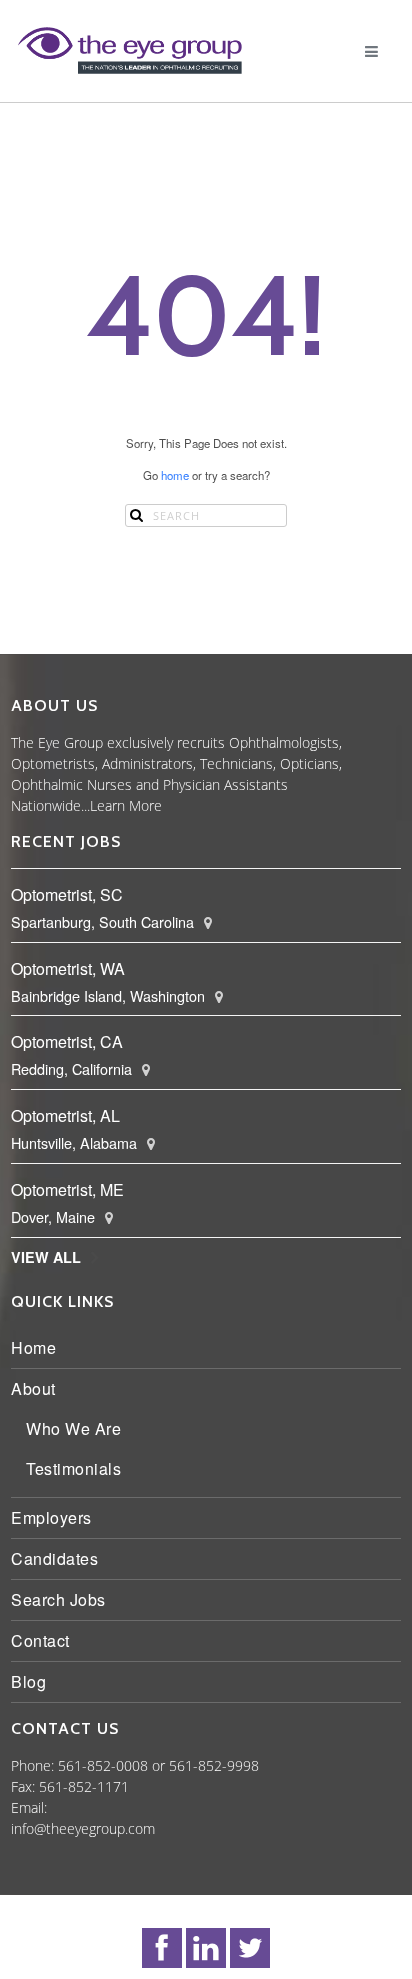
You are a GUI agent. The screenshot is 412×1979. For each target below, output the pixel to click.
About (37, 1388)
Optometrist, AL (69, 1115)
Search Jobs (62, 1599)
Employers (55, 1517)
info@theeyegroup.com (87, 1828)
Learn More (130, 805)
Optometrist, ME (71, 1189)
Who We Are (77, 1428)
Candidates (58, 1558)
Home (37, 1347)
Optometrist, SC (71, 894)
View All (50, 1257)
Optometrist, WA (72, 968)
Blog (32, 1681)
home (175, 475)
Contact (44, 1640)
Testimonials (77, 1468)
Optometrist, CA (71, 1041)
